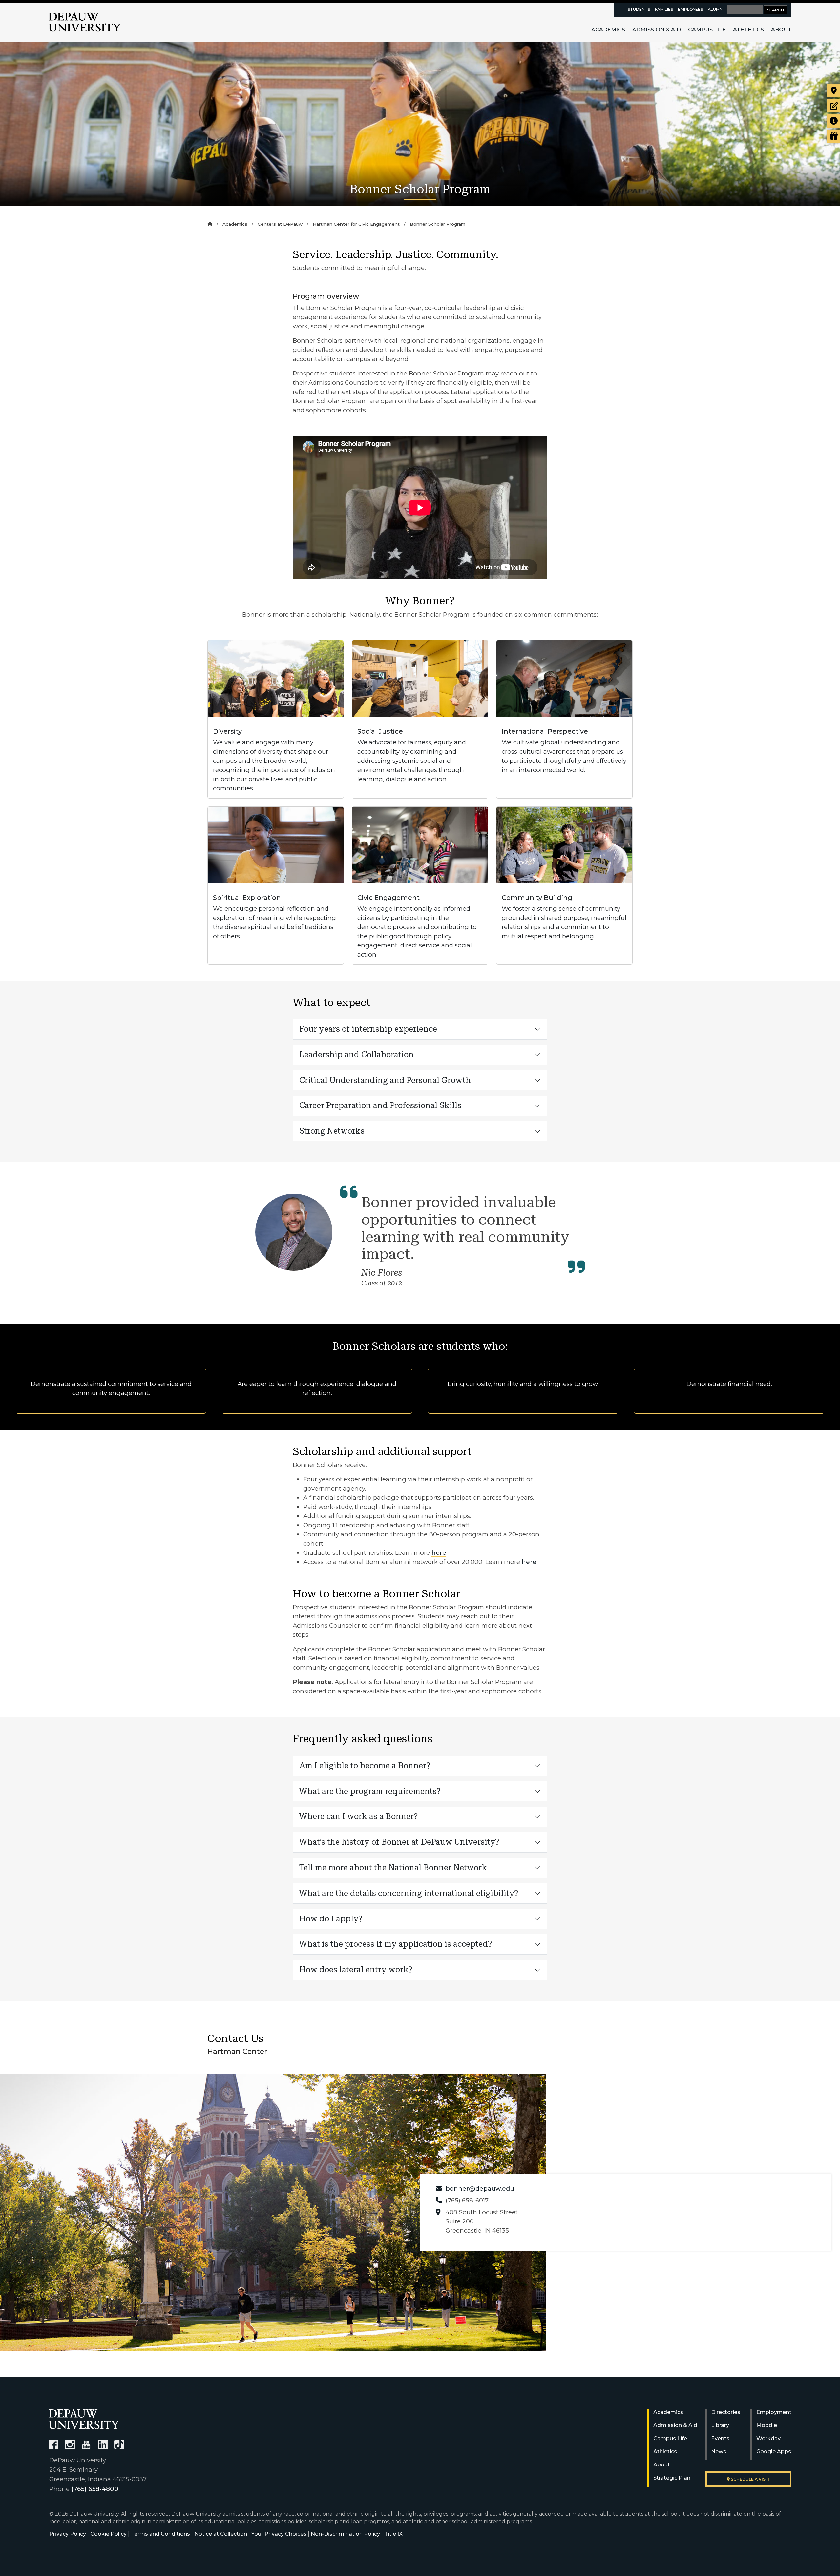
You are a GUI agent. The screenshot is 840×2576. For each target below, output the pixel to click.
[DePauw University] (84, 2419)
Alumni (716, 9)
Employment (774, 2412)
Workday (768, 2438)
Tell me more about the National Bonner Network (393, 1868)
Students (639, 9)
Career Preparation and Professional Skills (380, 1105)
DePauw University (85, 22)
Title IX (393, 2534)
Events (720, 2438)
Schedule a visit (750, 2479)
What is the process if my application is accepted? (397, 1944)
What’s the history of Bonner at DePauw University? (399, 1842)
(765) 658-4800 (95, 2489)
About (781, 30)
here (439, 1553)
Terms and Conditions (160, 2534)
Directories (726, 2412)
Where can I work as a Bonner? (359, 1816)
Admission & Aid (657, 30)
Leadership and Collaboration (357, 1055)
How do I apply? (332, 1919)
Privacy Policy (68, 2534)
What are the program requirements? (370, 1791)
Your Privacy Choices (279, 2534)
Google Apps (774, 2452)
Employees (690, 9)
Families (664, 9)
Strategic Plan (672, 2478)
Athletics (748, 30)
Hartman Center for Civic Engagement (356, 224)
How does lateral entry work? (357, 1970)
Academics (608, 30)
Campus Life (707, 30)
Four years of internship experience (368, 1029)
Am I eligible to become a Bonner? (365, 1766)
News (719, 2452)
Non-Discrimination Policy (345, 2534)
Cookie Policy (108, 2534)
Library (720, 2425)
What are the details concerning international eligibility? (409, 1893)
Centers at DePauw (280, 224)
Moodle (767, 2425)
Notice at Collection (221, 2534)
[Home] (210, 224)
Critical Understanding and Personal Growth (385, 1080)
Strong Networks (332, 1131)
